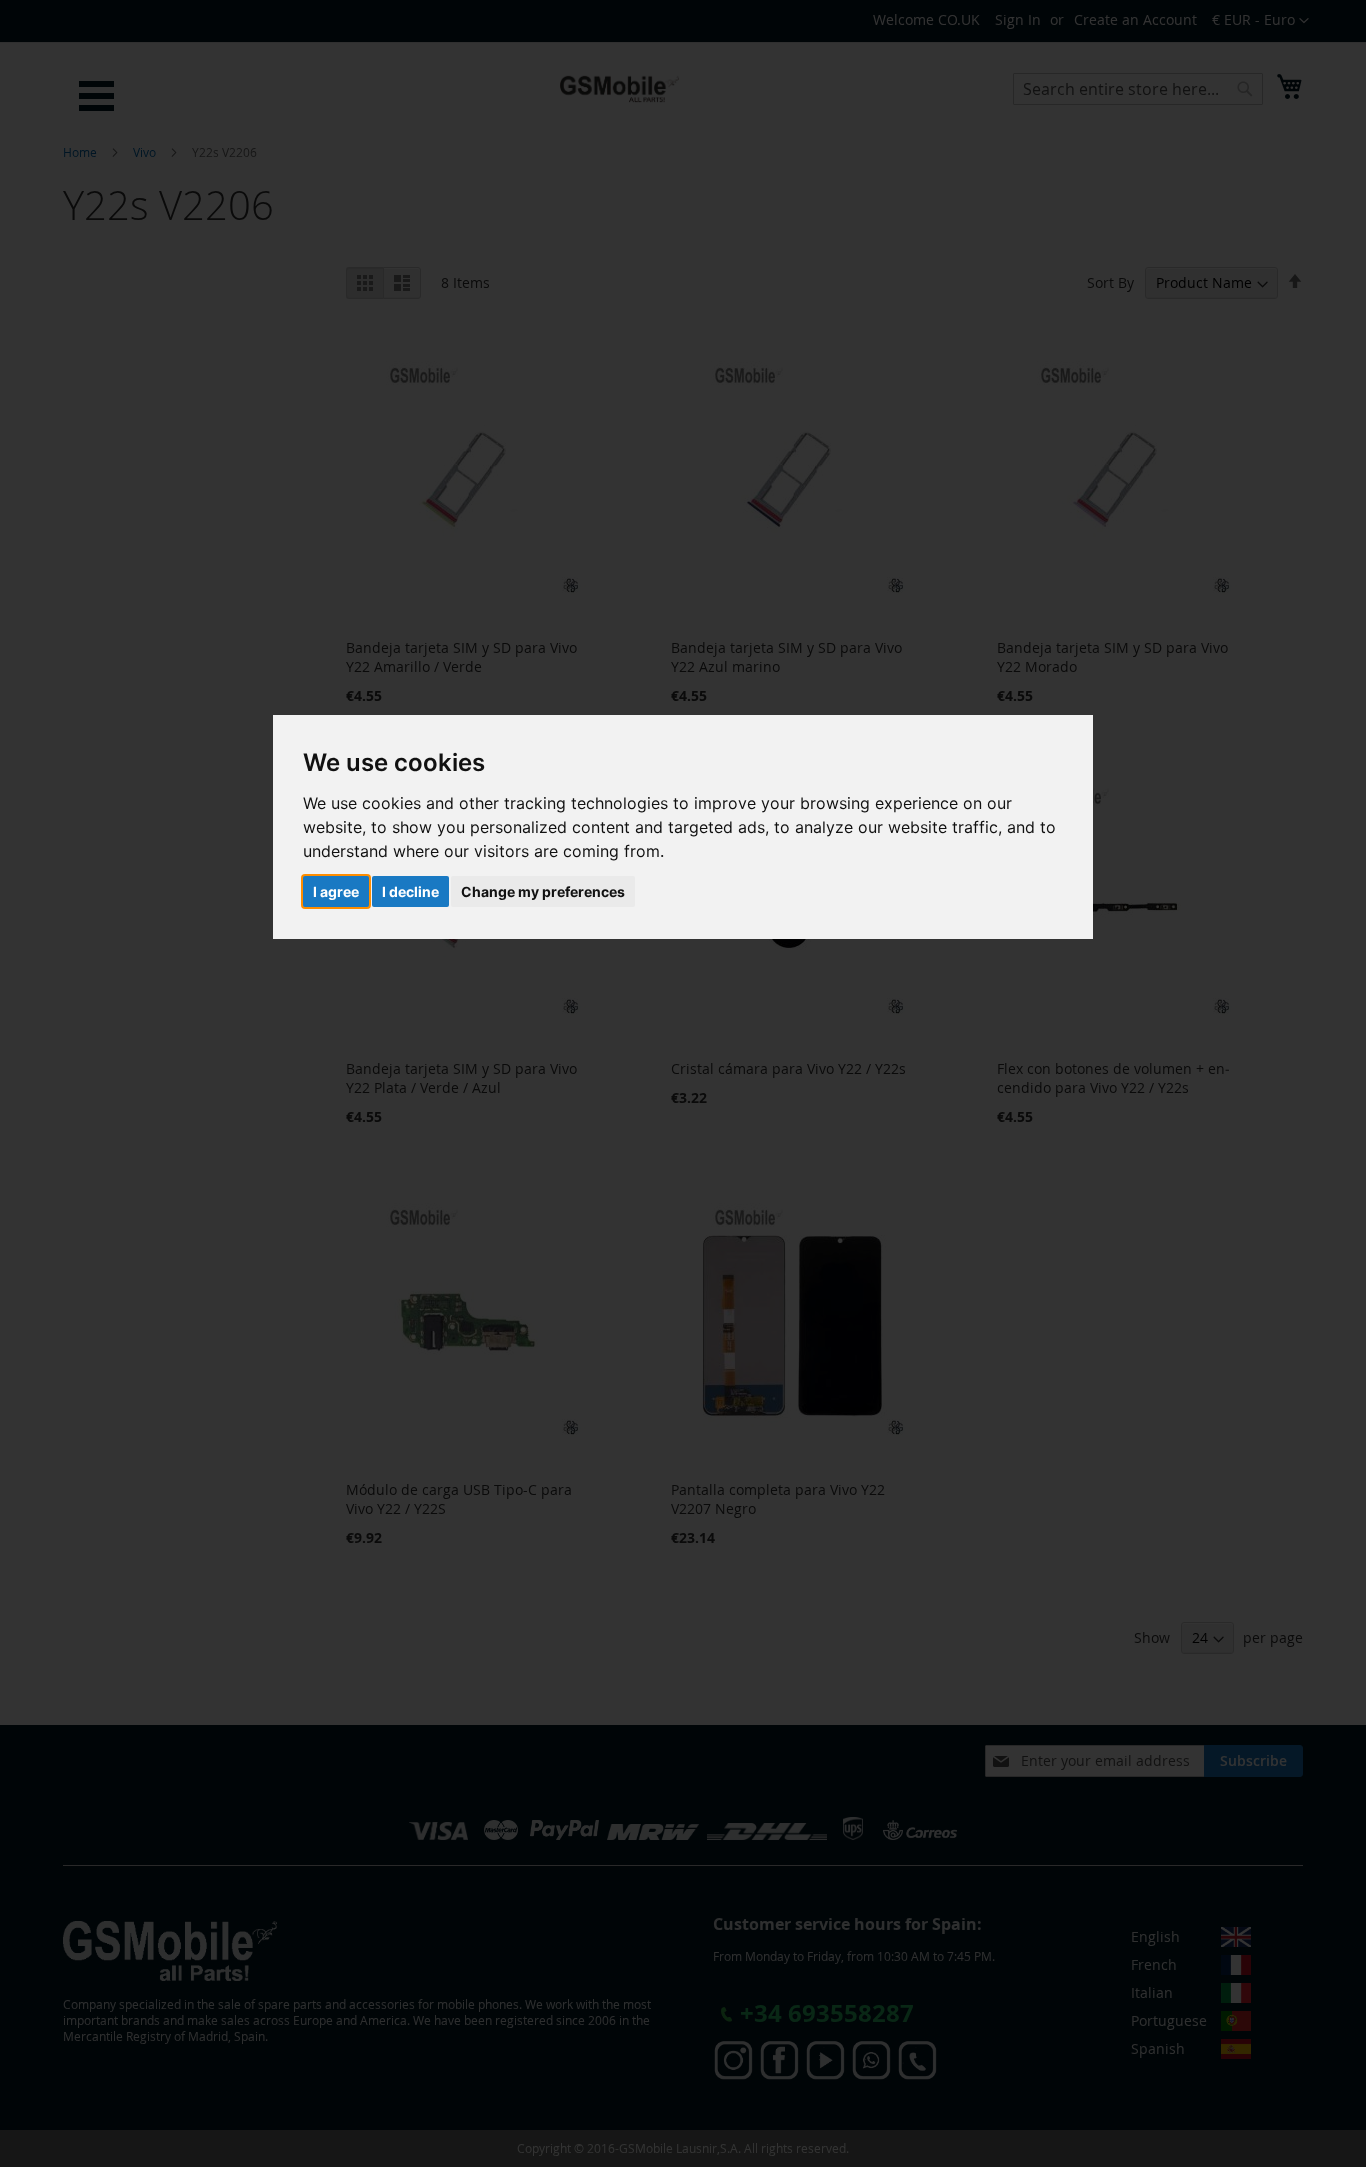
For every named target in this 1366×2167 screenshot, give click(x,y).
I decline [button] (410, 891)
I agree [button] (336, 891)
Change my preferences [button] (543, 891)
